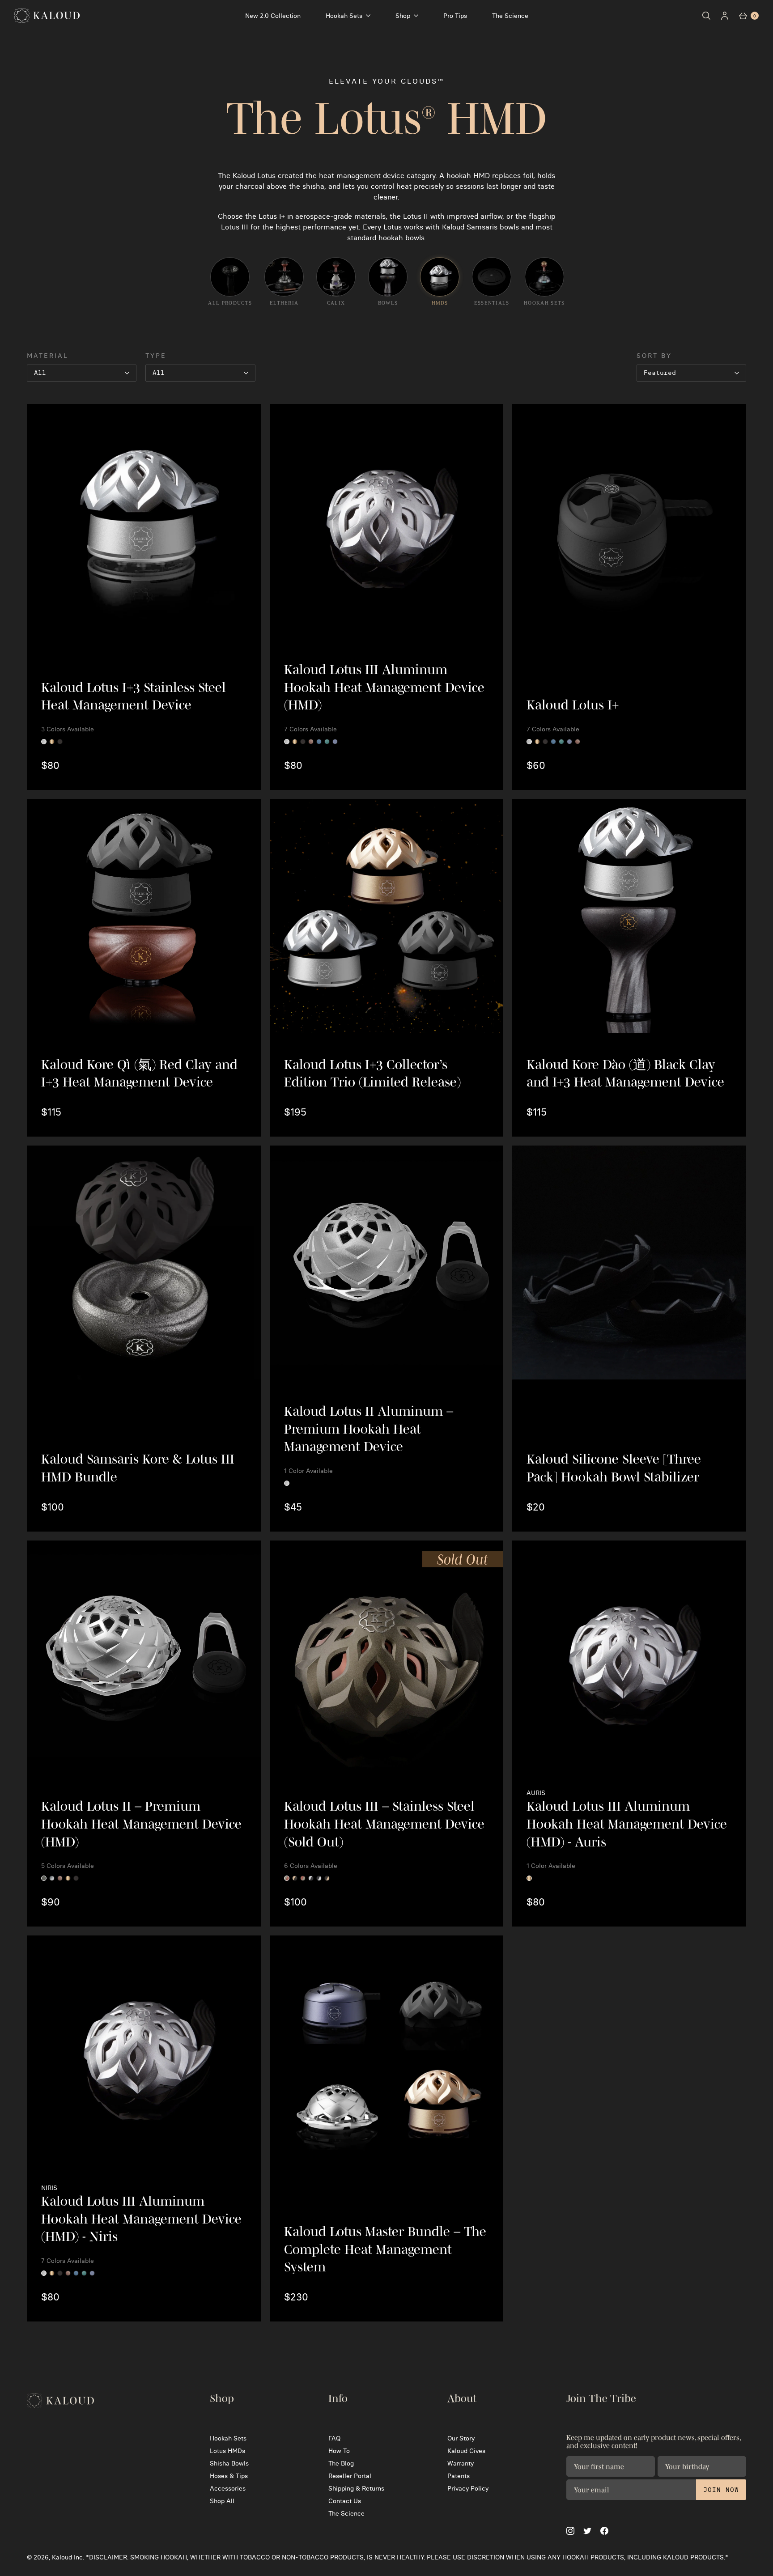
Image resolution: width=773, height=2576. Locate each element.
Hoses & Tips (229, 2476)
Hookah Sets (344, 16)
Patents (459, 2476)
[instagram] (570, 2531)
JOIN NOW (721, 2490)
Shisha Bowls (229, 2463)
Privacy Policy (468, 2488)
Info (338, 2398)
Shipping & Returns (356, 2488)
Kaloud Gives (466, 2451)
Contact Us (345, 2501)
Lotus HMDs (227, 2451)
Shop (403, 16)
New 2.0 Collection (273, 16)
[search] (706, 16)
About (462, 2398)
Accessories (228, 2488)
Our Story (461, 2438)
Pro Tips (455, 16)
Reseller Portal (350, 2476)
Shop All (222, 2501)
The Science (510, 16)
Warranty (461, 2463)
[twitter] (587, 2531)
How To (339, 2451)
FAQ (334, 2438)
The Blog (341, 2463)
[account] (725, 16)
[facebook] (604, 2531)
